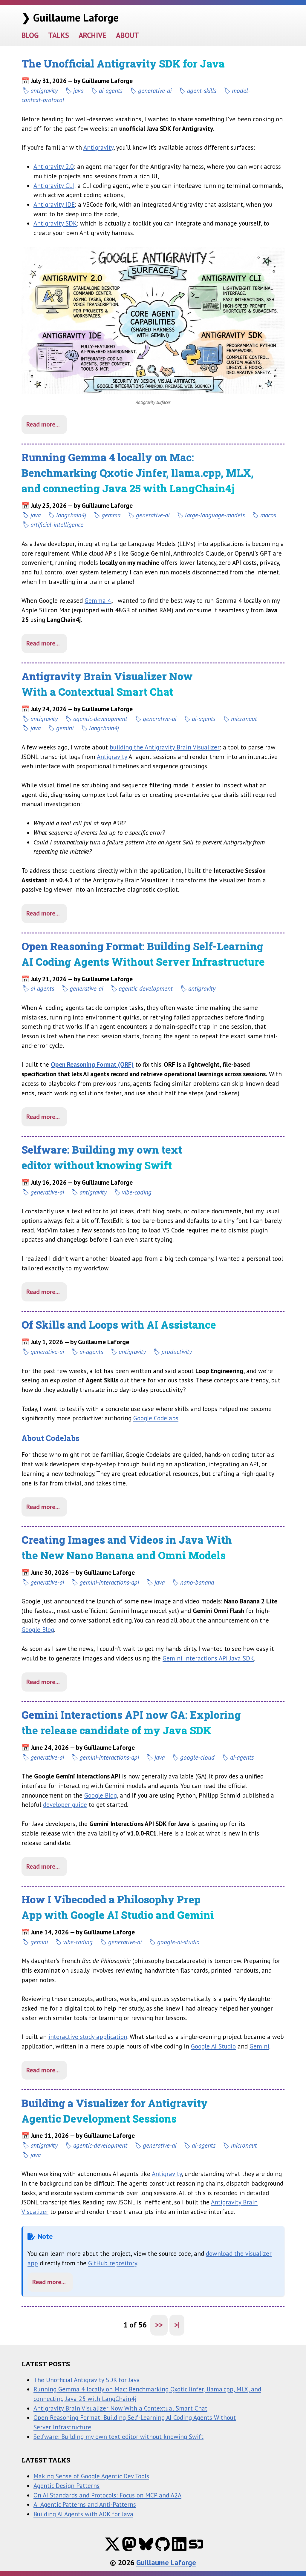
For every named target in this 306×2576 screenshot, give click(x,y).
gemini (65, 728)
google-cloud (197, 1757)
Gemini (259, 2046)
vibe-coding (137, 1192)
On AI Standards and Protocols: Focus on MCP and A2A (107, 2495)
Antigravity (98, 147)
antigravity (44, 91)
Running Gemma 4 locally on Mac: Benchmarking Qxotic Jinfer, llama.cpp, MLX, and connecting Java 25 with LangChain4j (138, 473)
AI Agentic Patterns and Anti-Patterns (85, 2504)
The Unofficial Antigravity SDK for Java (123, 63)
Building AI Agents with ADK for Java (83, 2514)
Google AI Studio (213, 2046)
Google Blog (38, 1629)
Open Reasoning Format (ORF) (92, 1064)
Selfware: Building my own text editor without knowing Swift (118, 2437)
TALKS (59, 35)
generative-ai (155, 91)
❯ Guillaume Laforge (70, 17)
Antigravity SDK (55, 223)
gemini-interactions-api (109, 1582)
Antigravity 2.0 (54, 166)
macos (268, 515)
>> (159, 2325)
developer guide (65, 1804)
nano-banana (197, 1582)
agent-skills (202, 91)
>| (177, 2325)
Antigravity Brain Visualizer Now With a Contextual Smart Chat (120, 2408)
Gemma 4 (98, 600)
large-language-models (215, 515)
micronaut (244, 719)
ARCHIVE (92, 35)
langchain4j (71, 515)
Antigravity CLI (54, 185)
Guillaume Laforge (166, 2563)
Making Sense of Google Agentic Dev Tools (91, 2476)
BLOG (30, 35)
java (78, 91)
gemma (111, 515)
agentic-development (100, 719)
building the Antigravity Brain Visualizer (165, 747)
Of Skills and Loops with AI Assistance (119, 1325)
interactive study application (88, 2037)
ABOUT (127, 35)
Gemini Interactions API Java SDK (208, 1658)
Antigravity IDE (54, 204)
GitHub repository (113, 2263)
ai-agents (111, 91)
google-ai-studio (178, 1942)
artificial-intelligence (57, 525)
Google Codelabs (156, 1418)
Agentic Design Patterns (66, 2485)
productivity (177, 1352)
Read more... (43, 424)
